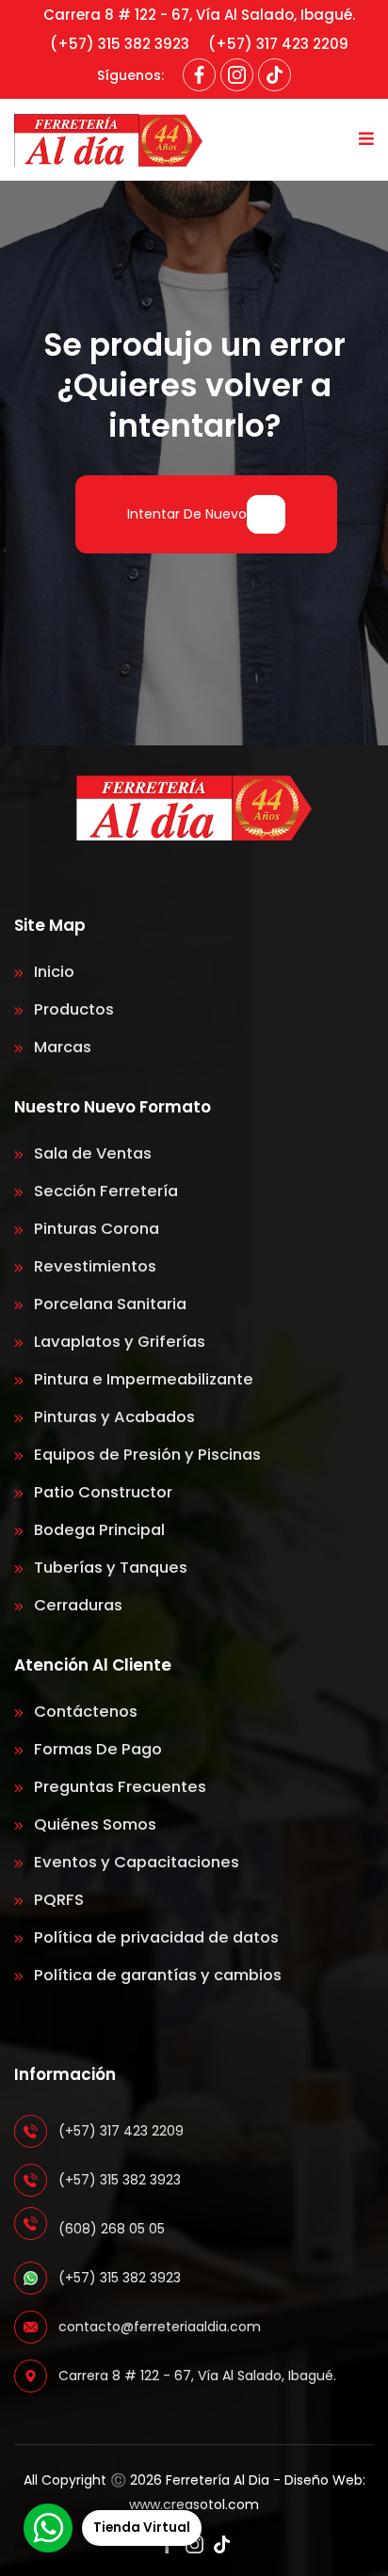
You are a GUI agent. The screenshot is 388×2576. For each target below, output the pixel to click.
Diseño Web (323, 2480)
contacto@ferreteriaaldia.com (160, 2327)
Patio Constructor (101, 1492)
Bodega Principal (97, 1530)
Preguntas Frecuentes (118, 1787)
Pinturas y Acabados (113, 1417)
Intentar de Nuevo (187, 514)
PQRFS (57, 1900)
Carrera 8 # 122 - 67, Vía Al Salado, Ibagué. (199, 15)
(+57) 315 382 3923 (120, 44)
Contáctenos (84, 1712)
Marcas (61, 1047)
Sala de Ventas (91, 1153)
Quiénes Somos (93, 1824)
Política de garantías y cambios (156, 1975)
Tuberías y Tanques (109, 1568)
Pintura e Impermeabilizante (142, 1379)
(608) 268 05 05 (112, 2229)
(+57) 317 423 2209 (278, 44)
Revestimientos (93, 1266)
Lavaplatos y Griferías (118, 1342)
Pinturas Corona (95, 1229)
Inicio (52, 972)
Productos (72, 1009)
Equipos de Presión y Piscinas (145, 1455)
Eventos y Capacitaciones (135, 1862)
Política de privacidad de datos (154, 1937)
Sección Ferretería (104, 1191)
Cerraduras (76, 1605)
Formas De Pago (96, 1749)
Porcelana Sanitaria (108, 1304)
